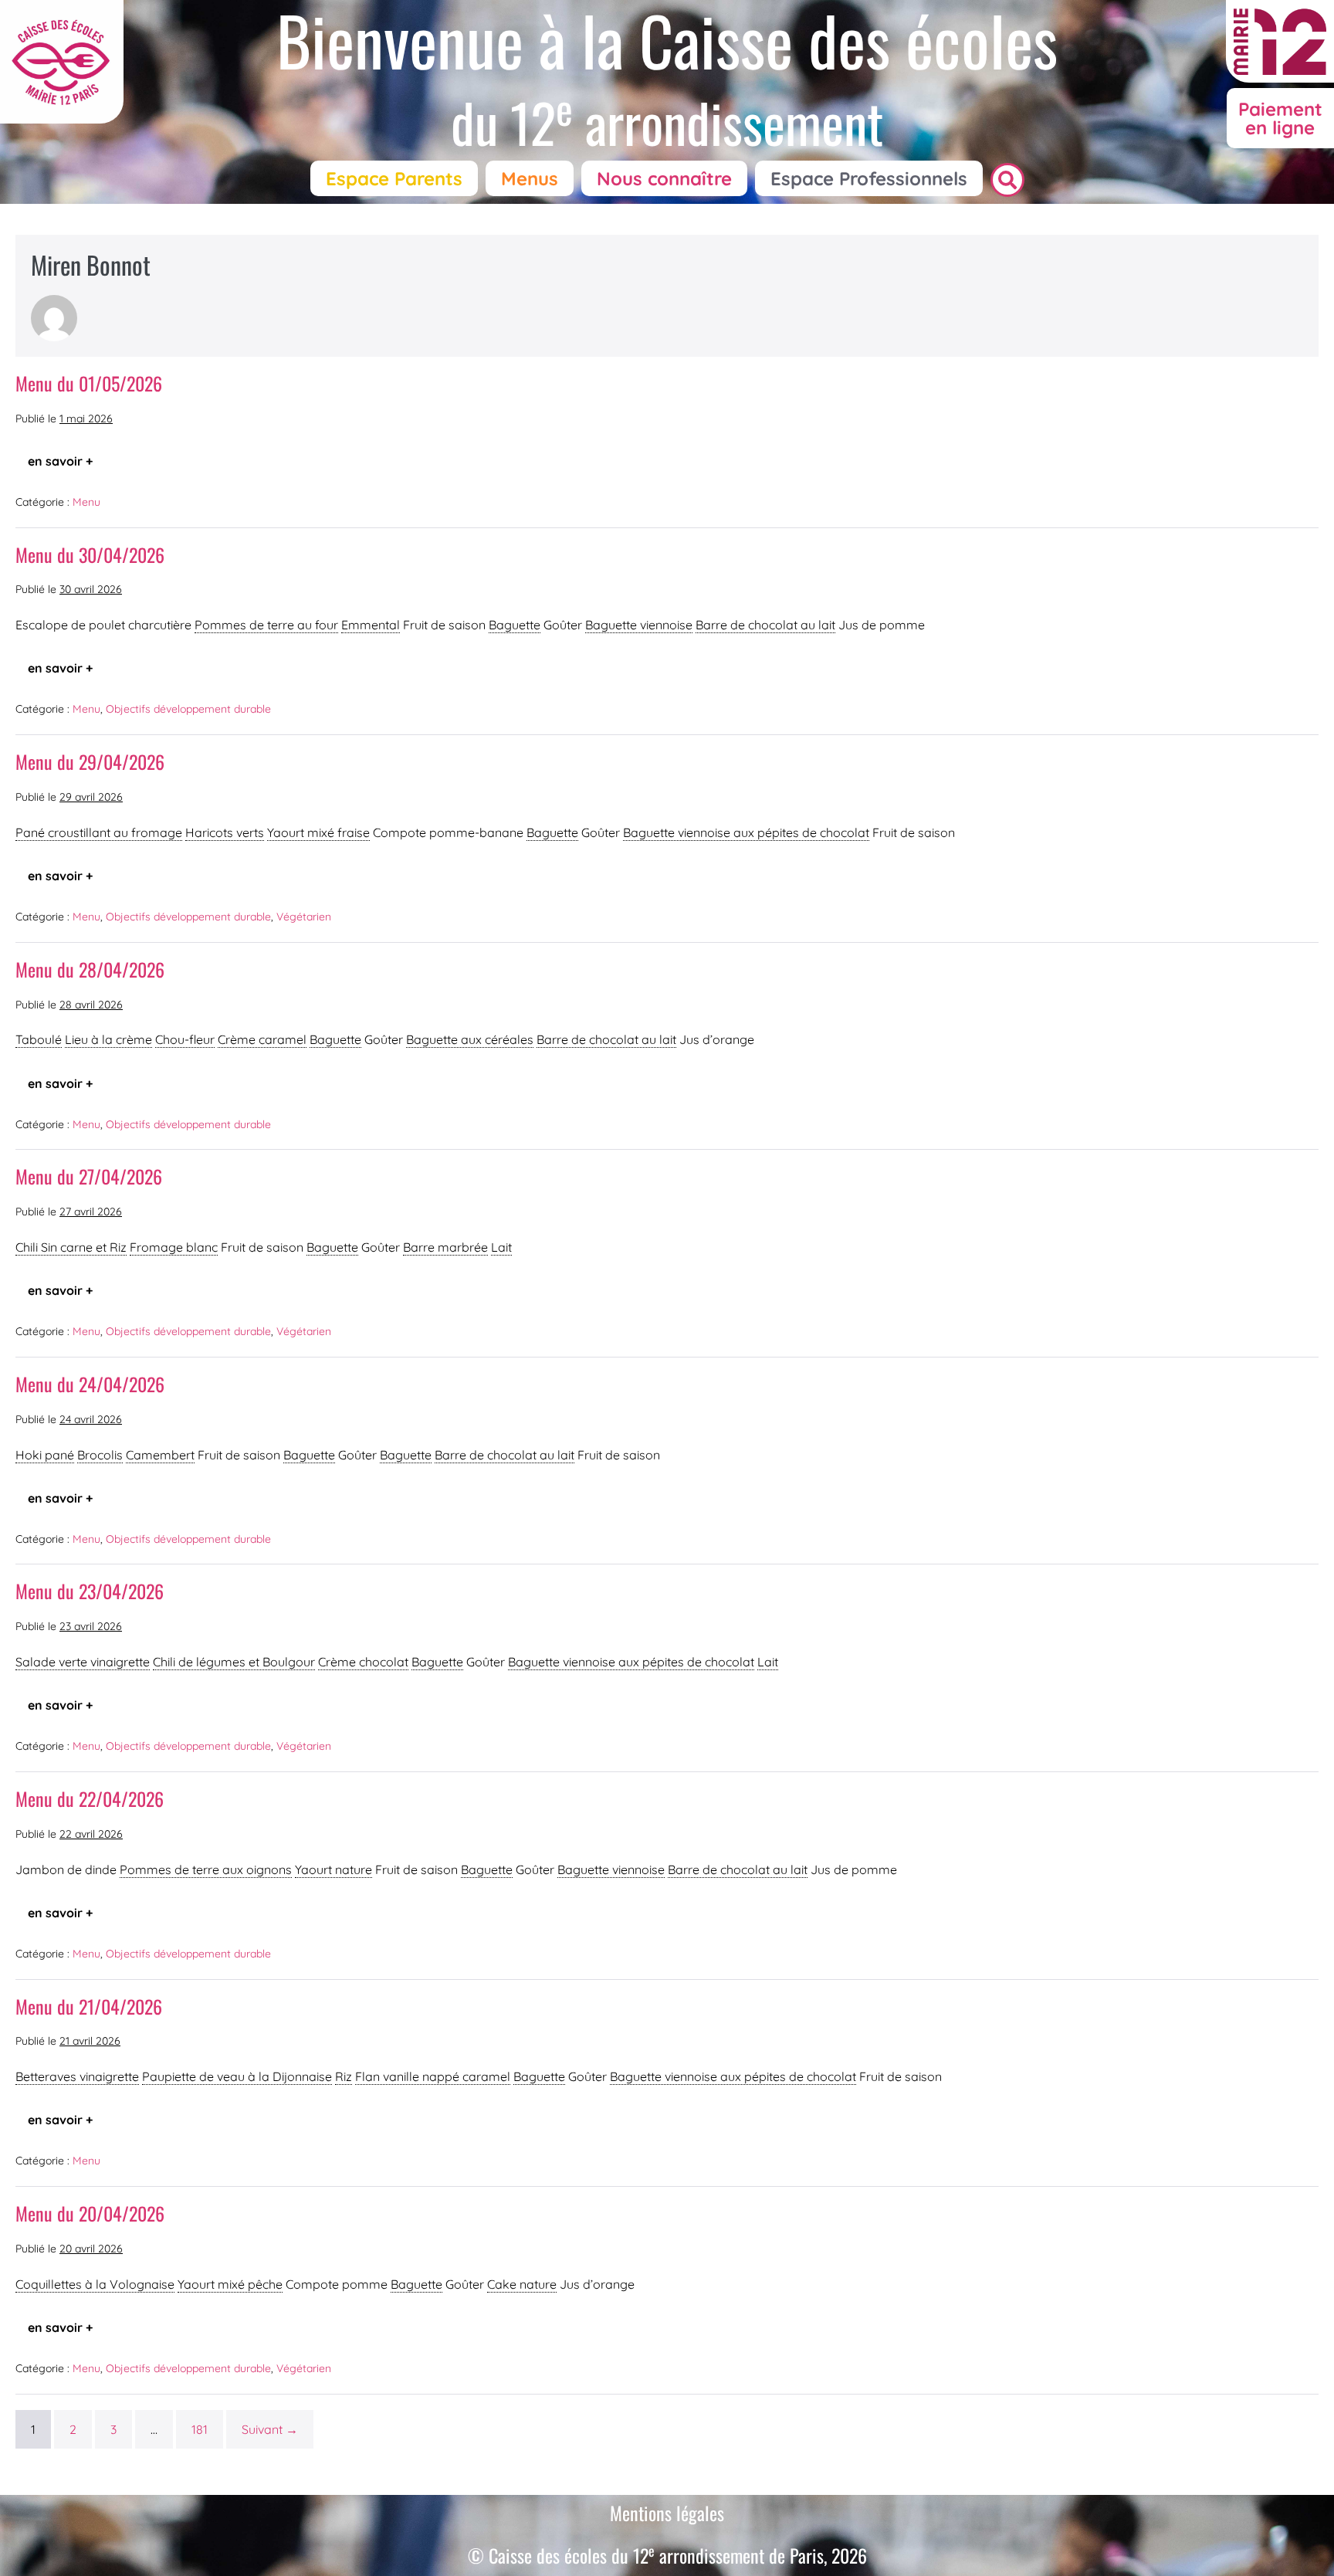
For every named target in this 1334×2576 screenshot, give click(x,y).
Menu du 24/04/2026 (90, 1384)
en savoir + (66, 456)
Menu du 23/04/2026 (90, 1591)
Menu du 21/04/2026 (89, 2006)
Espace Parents (394, 178)
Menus (530, 178)
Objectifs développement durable (188, 709)
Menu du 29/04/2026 (90, 761)
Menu (86, 502)
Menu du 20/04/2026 (90, 2213)
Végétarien (304, 917)
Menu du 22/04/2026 (90, 1798)
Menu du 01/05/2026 (89, 383)
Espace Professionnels (869, 178)
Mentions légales (667, 2513)
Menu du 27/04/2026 (89, 1176)
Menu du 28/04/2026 (90, 969)
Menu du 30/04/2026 (90, 554)
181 (200, 2429)
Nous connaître (664, 178)
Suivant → (270, 2429)
